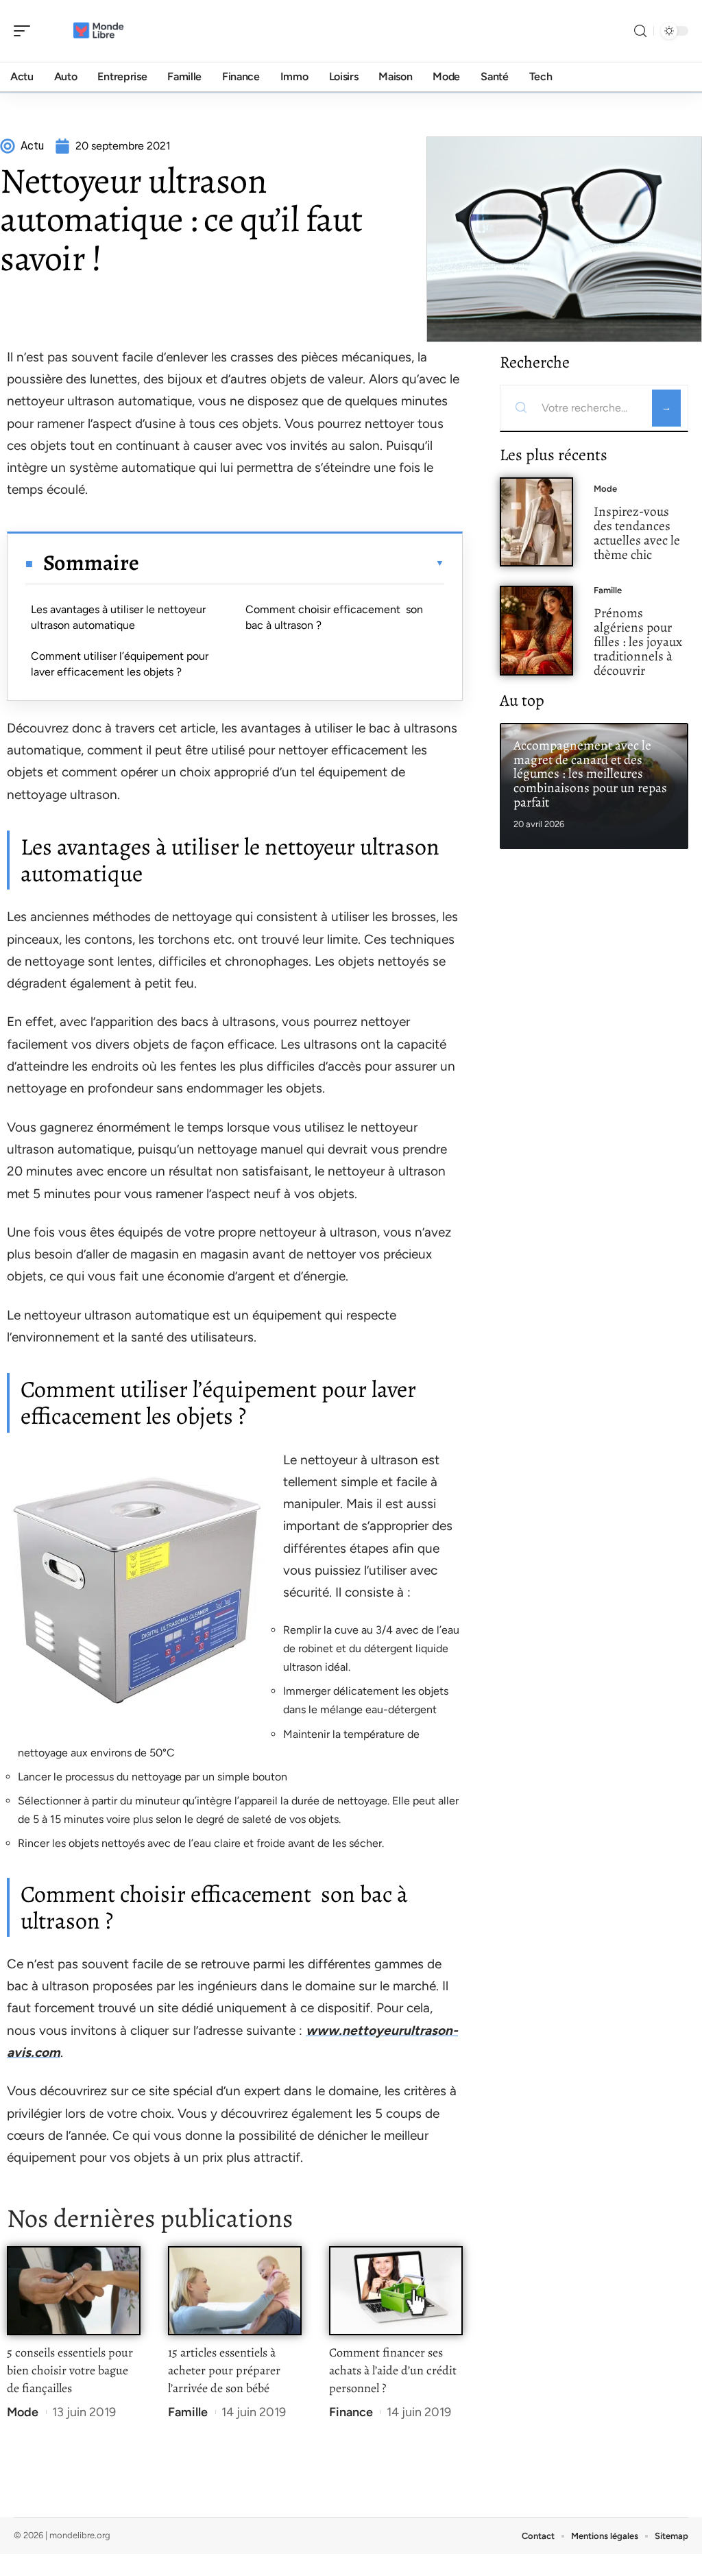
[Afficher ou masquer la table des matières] (292, 563)
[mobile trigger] (25, 31)
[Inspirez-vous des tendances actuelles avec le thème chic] (536, 522)
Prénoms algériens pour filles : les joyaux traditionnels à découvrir (638, 641)
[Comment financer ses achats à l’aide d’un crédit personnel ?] (396, 2291)
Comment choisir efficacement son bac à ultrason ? (334, 617)
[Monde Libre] (99, 31)
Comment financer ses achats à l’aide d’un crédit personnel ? (393, 2370)
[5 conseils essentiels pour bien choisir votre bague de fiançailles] (74, 2291)
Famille (188, 2412)
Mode (23, 2412)
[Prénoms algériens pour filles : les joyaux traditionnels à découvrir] (536, 631)
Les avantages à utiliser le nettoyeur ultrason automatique (118, 617)
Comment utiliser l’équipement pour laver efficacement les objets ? (120, 664)
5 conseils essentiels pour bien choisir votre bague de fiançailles (70, 2370)
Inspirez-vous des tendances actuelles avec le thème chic (637, 533)
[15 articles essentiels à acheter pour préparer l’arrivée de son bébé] (235, 2291)
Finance (351, 2412)
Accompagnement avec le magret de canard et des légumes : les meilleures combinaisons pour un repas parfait (590, 774)
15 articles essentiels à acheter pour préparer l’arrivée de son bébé (224, 2370)
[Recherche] (640, 31)
